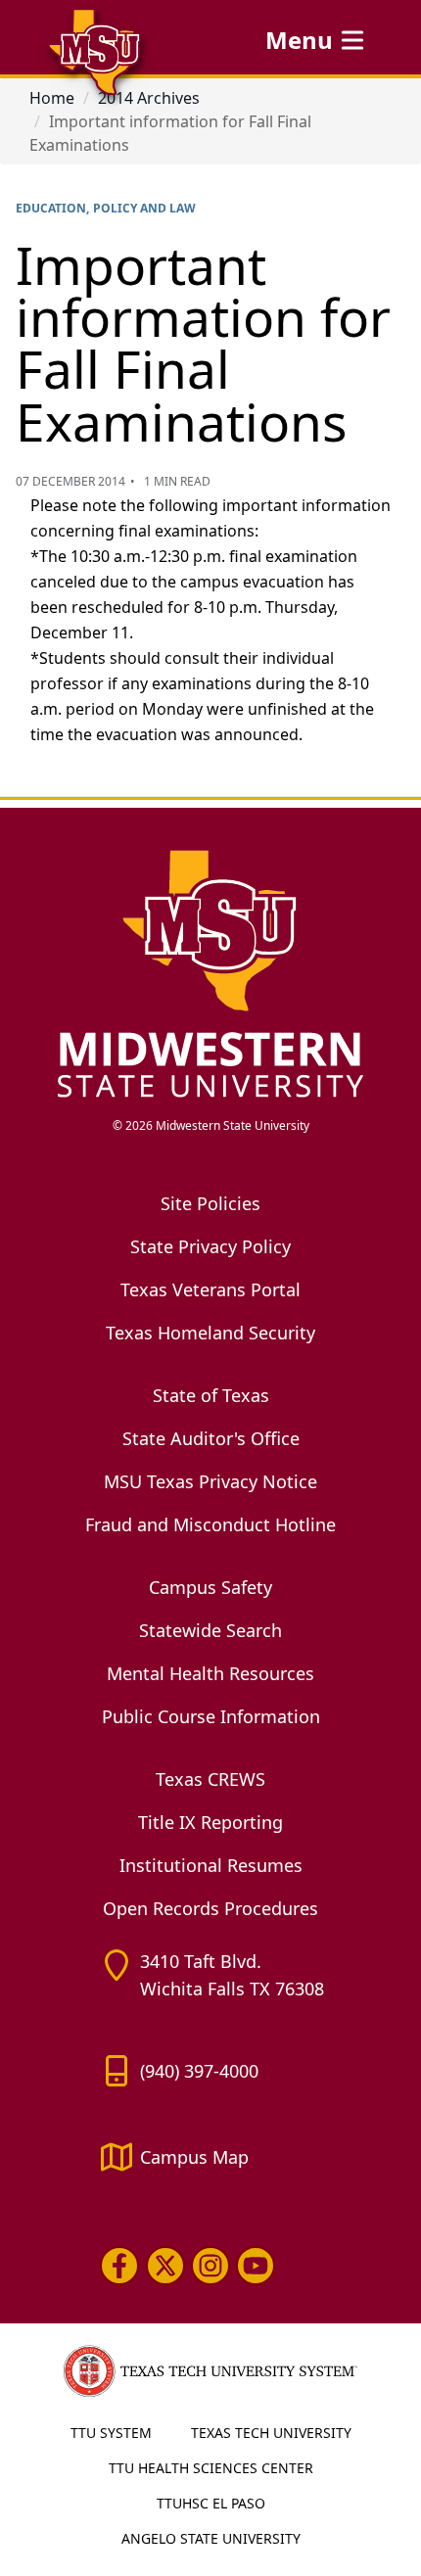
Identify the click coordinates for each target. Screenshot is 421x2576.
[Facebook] (119, 2266)
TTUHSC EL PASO (211, 2503)
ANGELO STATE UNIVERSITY (211, 2538)
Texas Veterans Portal (210, 1289)
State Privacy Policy (210, 1246)
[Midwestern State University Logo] (210, 972)
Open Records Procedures (210, 1908)
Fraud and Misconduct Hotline (210, 1524)
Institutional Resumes (211, 1865)
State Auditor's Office (211, 1438)
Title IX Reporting (210, 1822)
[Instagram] (210, 2266)
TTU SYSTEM (111, 2433)
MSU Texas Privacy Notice (210, 1481)
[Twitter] (164, 2266)
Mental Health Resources (210, 1673)
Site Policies (210, 1203)
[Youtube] (256, 2266)
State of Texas (211, 1395)
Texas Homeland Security (210, 1333)
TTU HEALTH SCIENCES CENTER (211, 2468)
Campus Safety (210, 1587)
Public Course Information (211, 1716)
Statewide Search (210, 1630)
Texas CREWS (210, 1779)
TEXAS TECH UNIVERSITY (271, 2433)
